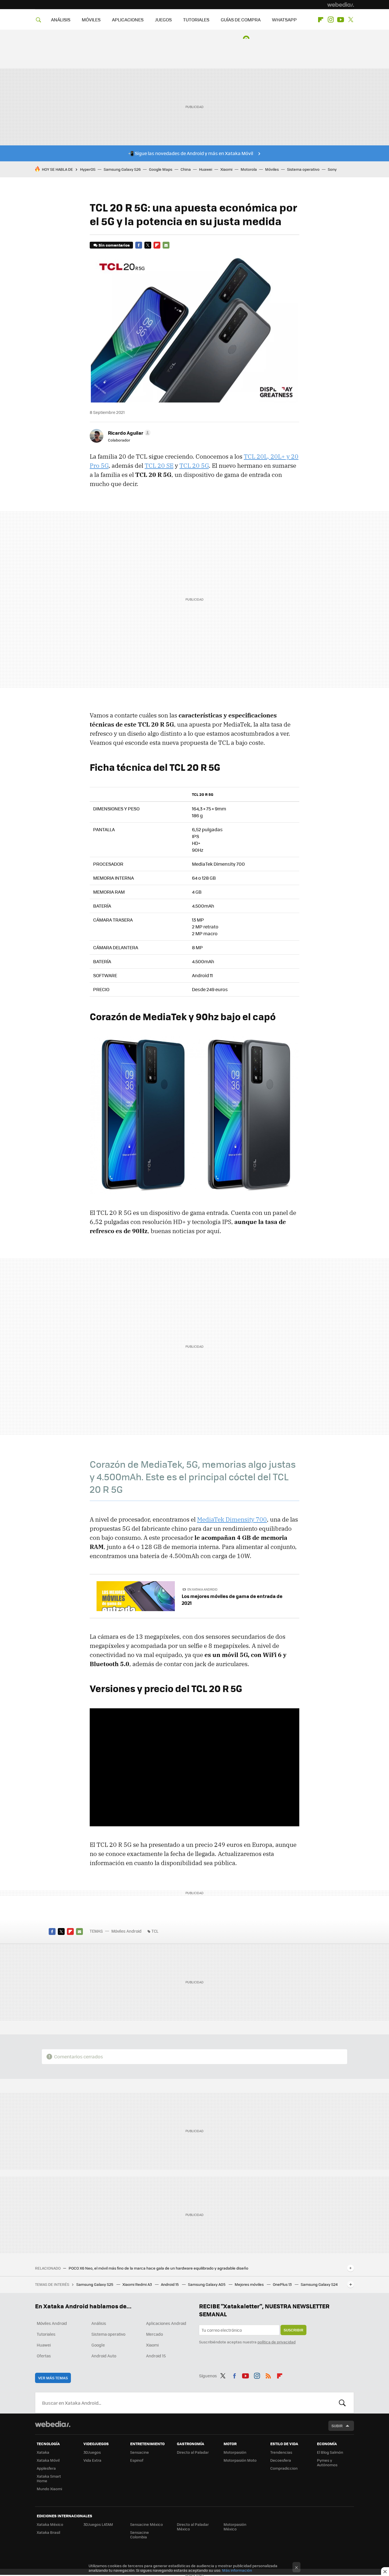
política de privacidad (277, 2342)
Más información (237, 2570)
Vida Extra (92, 2460)
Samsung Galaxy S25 (95, 2284)
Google (98, 2345)
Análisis (99, 2323)
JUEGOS (163, 20)
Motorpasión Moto (240, 2460)
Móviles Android (126, 1931)
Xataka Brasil (48, 2532)
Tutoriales (46, 2334)
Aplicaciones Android (166, 2323)
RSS (268, 2375)
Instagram (331, 20)
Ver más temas (53, 2378)
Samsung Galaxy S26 (122, 169)
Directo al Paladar (193, 2452)
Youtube (341, 20)
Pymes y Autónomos (327, 2462)
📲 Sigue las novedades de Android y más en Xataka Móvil (191, 153)
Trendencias (281, 2452)
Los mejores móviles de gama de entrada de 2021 (232, 1599)
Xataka (43, 2452)
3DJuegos (92, 2452)
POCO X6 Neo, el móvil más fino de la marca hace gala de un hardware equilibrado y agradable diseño (158, 2268)
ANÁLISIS (61, 20)
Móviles (272, 169)
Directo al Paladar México (193, 2527)
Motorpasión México (235, 2527)
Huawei (206, 169)
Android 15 (170, 2284)
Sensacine (140, 2452)
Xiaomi (226, 169)
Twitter (351, 20)
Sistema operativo (303, 169)
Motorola (249, 169)
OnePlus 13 (283, 2284)
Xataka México (50, 2524)
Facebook (139, 245)
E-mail (166, 245)
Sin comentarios (114, 245)
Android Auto (104, 2356)
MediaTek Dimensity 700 (232, 1519)
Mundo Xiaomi (49, 2489)
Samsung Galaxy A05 (207, 2284)
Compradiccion (284, 2468)
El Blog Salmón (330, 2452)
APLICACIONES (128, 20)
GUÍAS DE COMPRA (241, 20)
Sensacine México (147, 2524)
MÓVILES (91, 20)
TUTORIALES (196, 20)
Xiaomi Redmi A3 (138, 2284)
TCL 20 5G (194, 465)
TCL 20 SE (159, 465)
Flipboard (321, 20)
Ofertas (44, 2356)
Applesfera (46, 2468)
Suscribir (293, 2330)
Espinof (137, 2460)
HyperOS (88, 169)
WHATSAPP (284, 20)
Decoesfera (281, 2460)
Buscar (342, 2403)
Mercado (154, 2334)
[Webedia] (341, 5)
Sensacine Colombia (140, 2535)
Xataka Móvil (48, 2460)
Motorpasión (235, 2452)
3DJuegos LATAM (98, 2524)
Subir (337, 2426)
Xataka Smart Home (49, 2478)
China (186, 169)
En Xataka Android (202, 1589)
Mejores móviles (250, 2284)
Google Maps (161, 169)
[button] (128, 433)
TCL (155, 1931)
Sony (332, 169)
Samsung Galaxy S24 (319, 2284)
